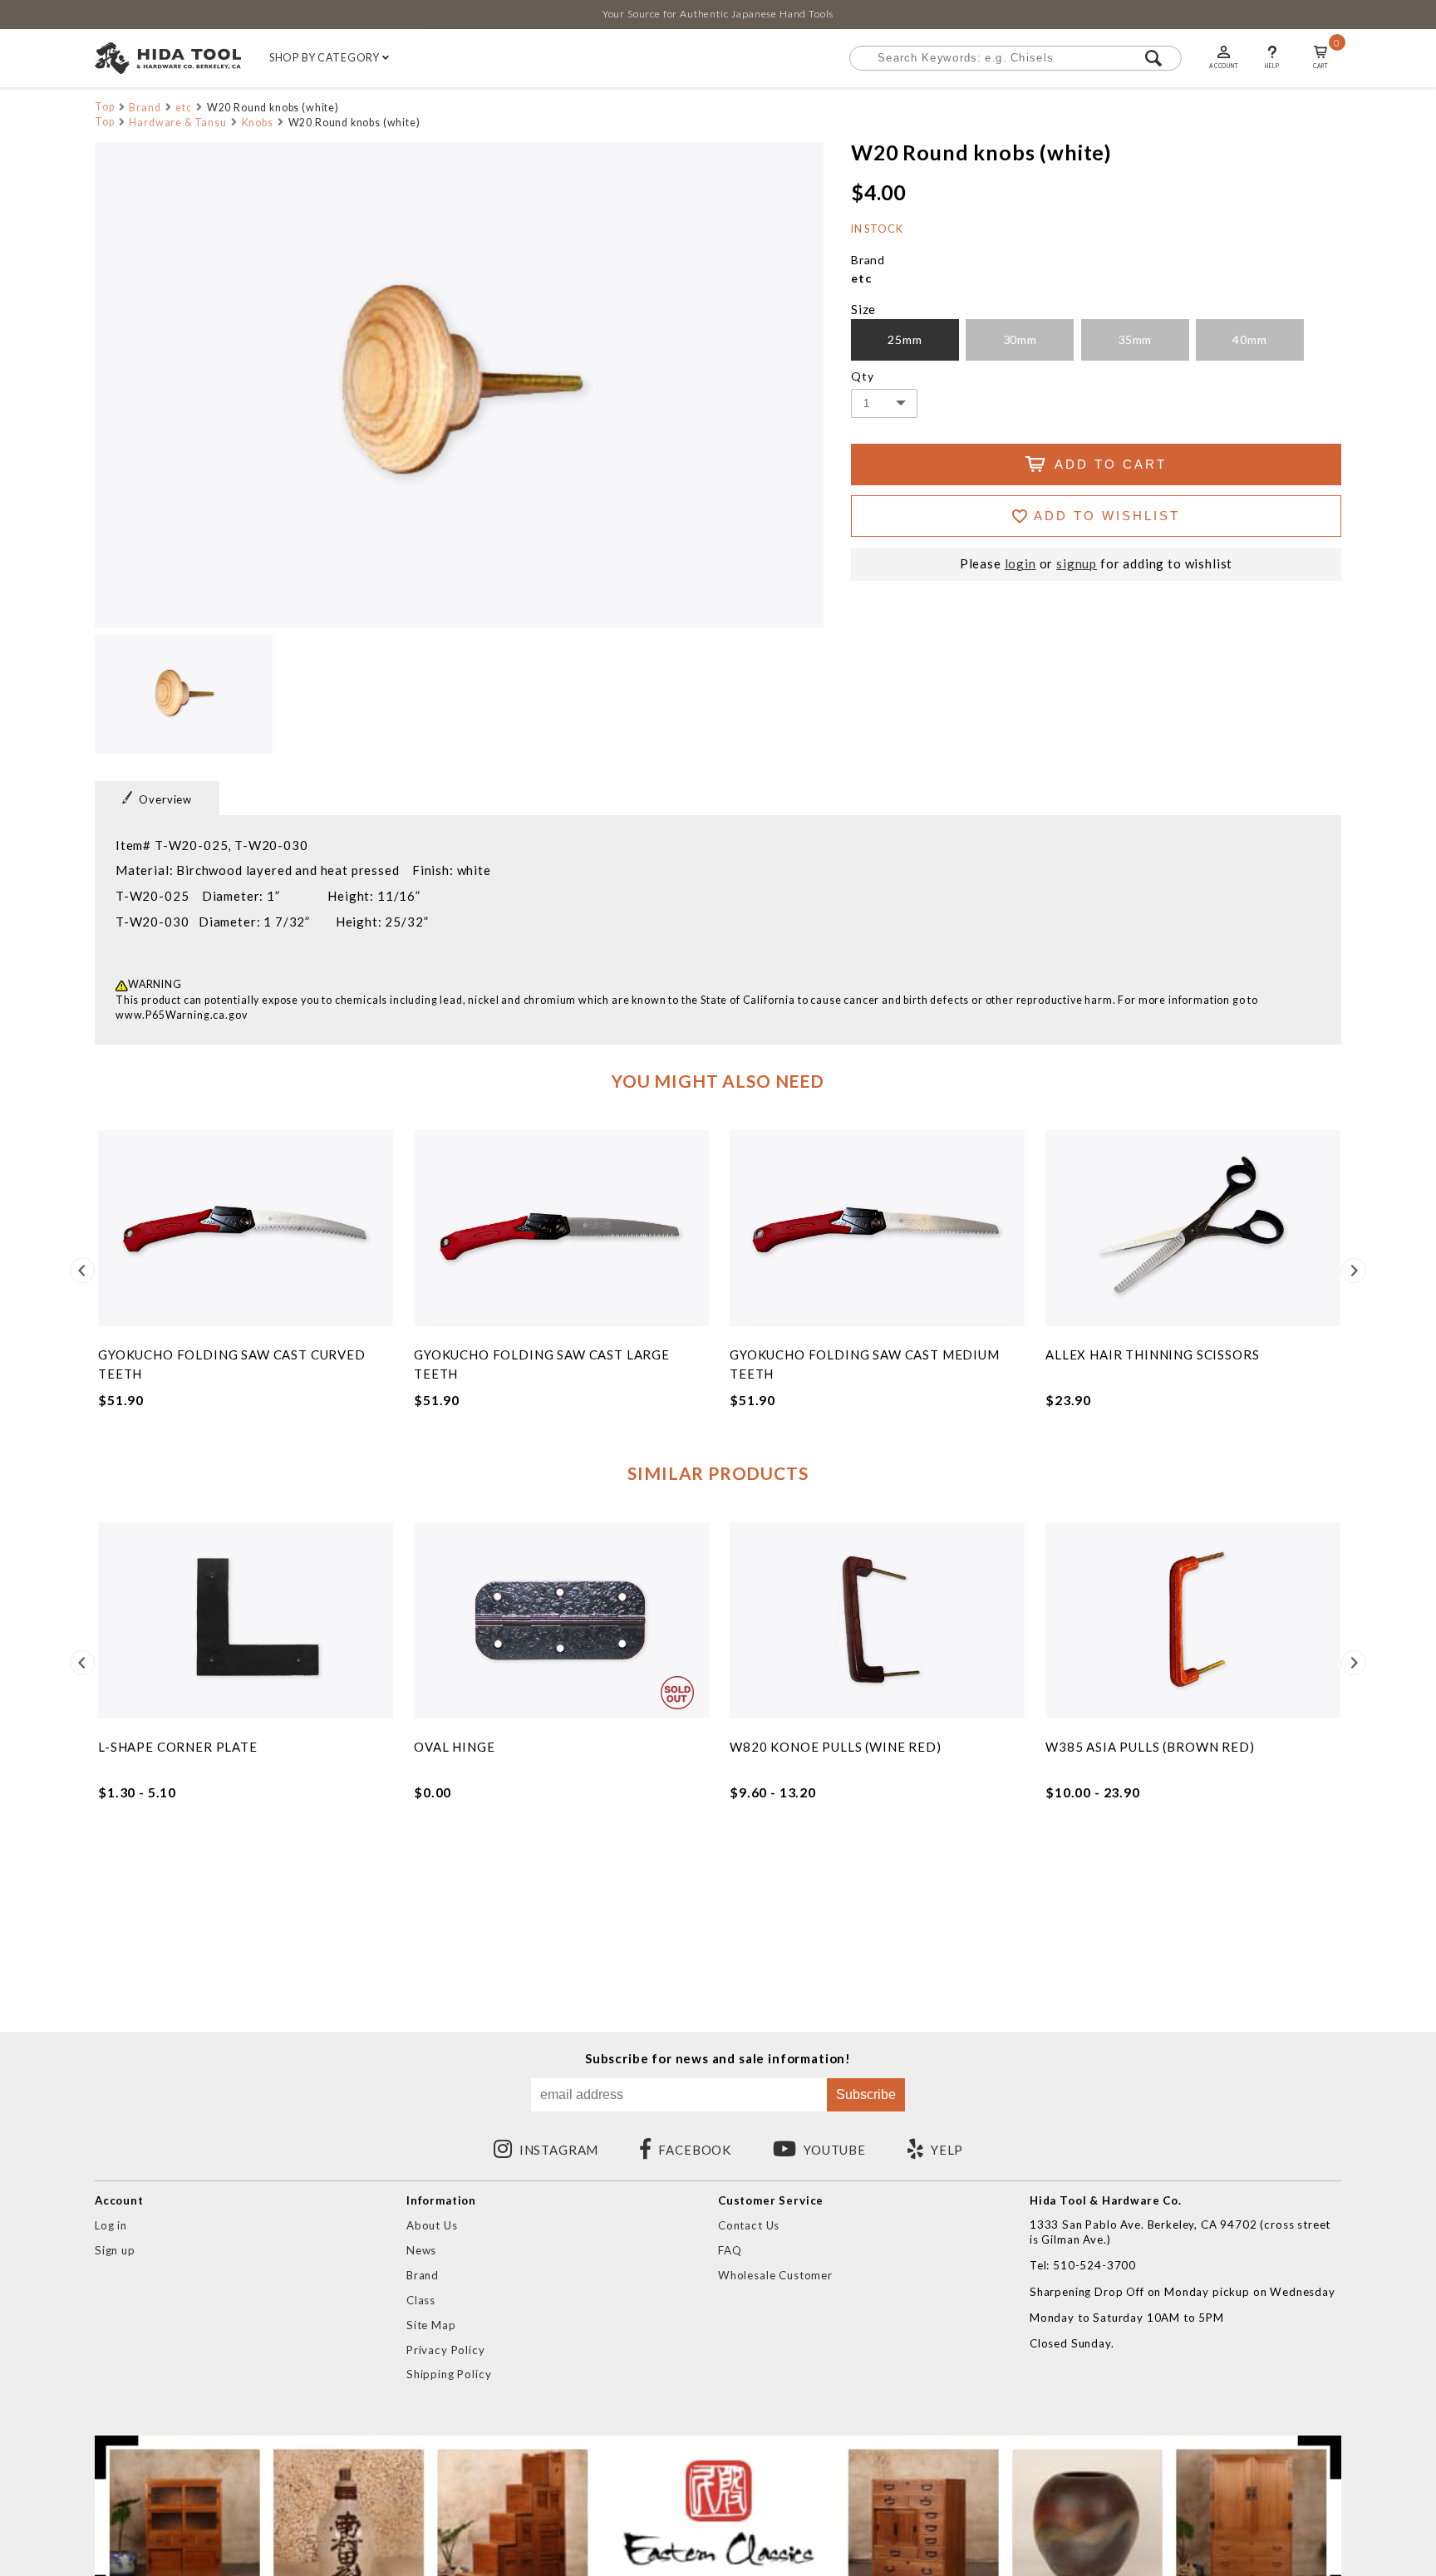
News (421, 2250)
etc (184, 108)
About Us (432, 2225)
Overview (165, 799)
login (1020, 564)
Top (105, 107)
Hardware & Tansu (177, 123)
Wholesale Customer (775, 2275)
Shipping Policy (449, 2374)
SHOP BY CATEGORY (326, 58)
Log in (111, 2225)
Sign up (115, 2250)
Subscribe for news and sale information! (718, 2059)
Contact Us (749, 2225)
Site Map (431, 2325)
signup (1077, 564)
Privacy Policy (446, 2350)
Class (421, 2300)
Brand (145, 108)
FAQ (730, 2250)
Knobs (258, 123)
